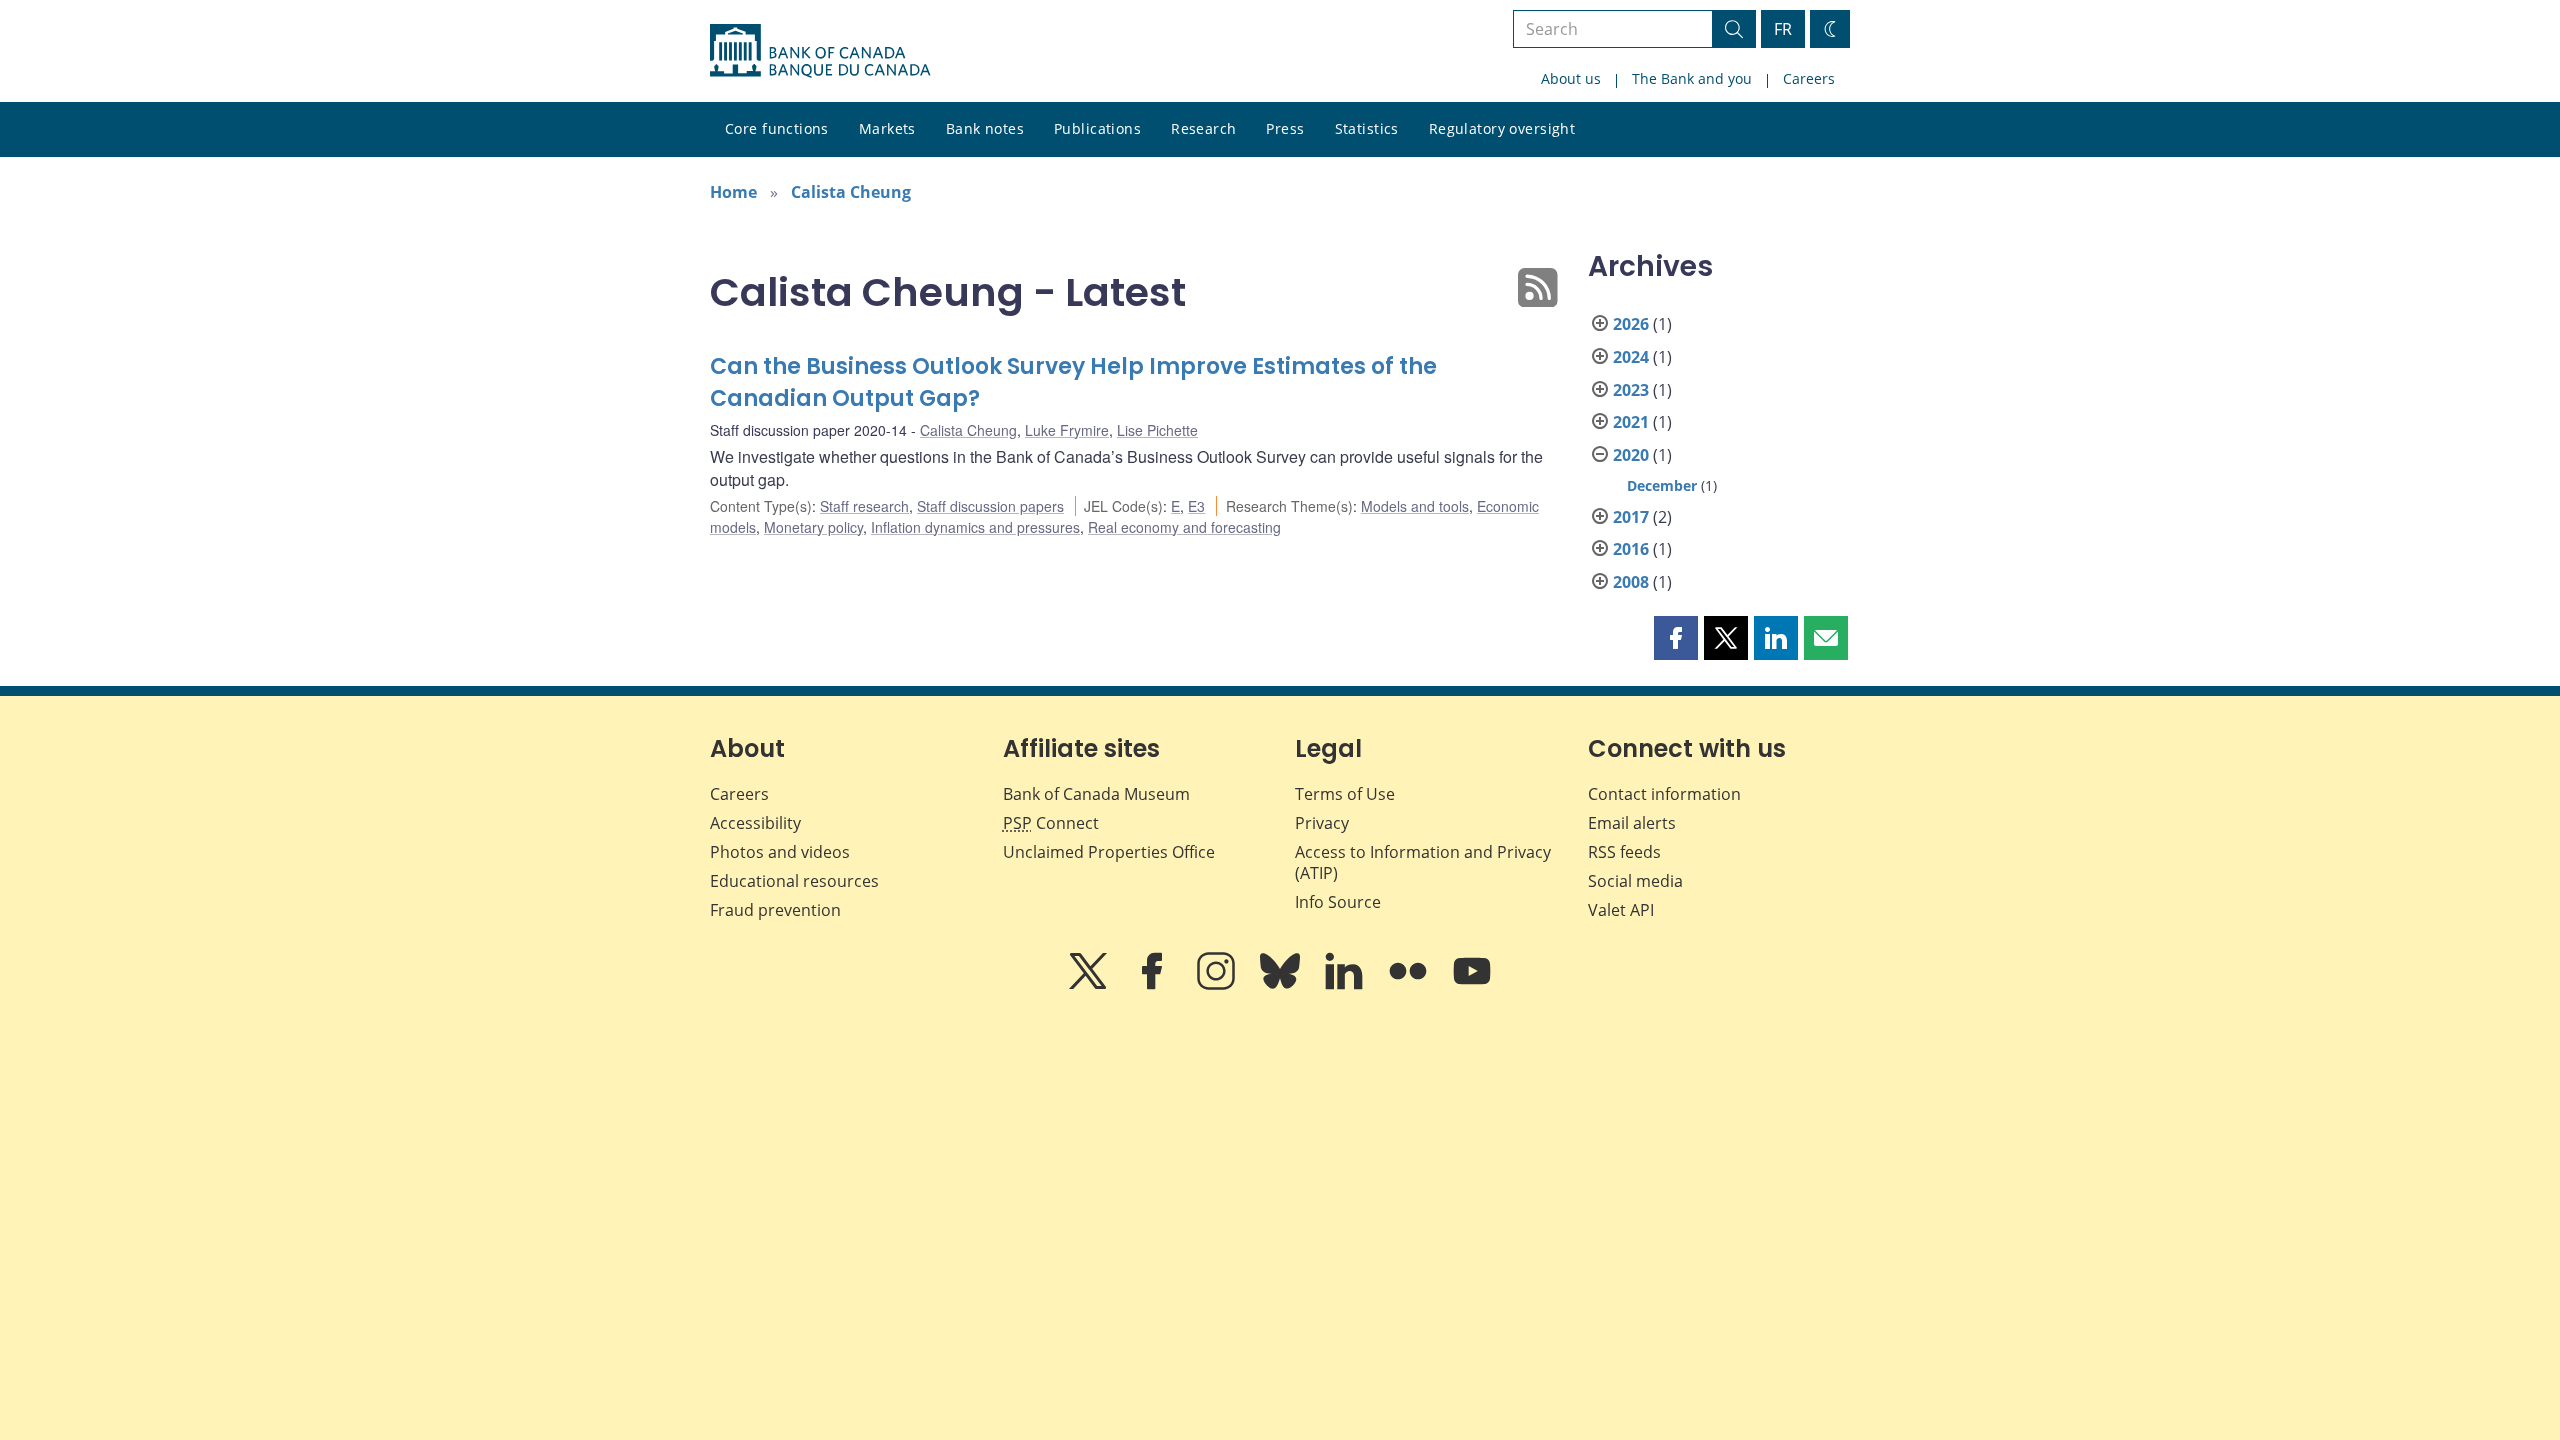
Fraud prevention (775, 910)
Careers (1809, 78)
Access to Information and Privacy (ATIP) (1423, 862)
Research (1203, 128)
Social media (1635, 881)
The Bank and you (1692, 78)
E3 (1196, 506)
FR (1783, 29)
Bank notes (985, 128)
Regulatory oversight (1502, 128)
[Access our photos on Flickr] (1410, 985)
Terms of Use (1345, 794)
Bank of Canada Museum (1096, 794)
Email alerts (1632, 823)
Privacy (1322, 823)
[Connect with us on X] (1090, 985)
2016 (1631, 549)
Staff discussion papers (990, 506)
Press (1285, 128)
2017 (1631, 517)
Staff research (864, 506)
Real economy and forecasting (1184, 527)
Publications (1097, 128)
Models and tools (1415, 506)
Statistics (1367, 128)
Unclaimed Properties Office (1109, 852)
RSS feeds (1624, 852)
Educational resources (794, 881)
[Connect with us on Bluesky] (1282, 985)
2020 (1631, 455)
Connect (1051, 823)
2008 (1631, 582)
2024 (1631, 357)
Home (733, 192)
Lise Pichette (1157, 430)
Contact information (1664, 794)
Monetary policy (813, 527)
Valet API (1621, 910)
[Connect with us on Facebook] (1154, 985)
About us (1571, 78)
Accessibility (755, 823)
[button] (1676, 638)
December (1662, 485)
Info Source (1338, 902)
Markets (887, 128)
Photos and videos (780, 852)
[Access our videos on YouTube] (1472, 985)
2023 (1631, 390)
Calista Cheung (851, 192)
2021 (1631, 422)
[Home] (820, 51)
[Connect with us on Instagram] (1218, 985)
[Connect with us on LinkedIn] (1346, 985)
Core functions (777, 128)
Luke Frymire (1067, 430)
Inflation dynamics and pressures (975, 527)
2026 (1631, 324)
